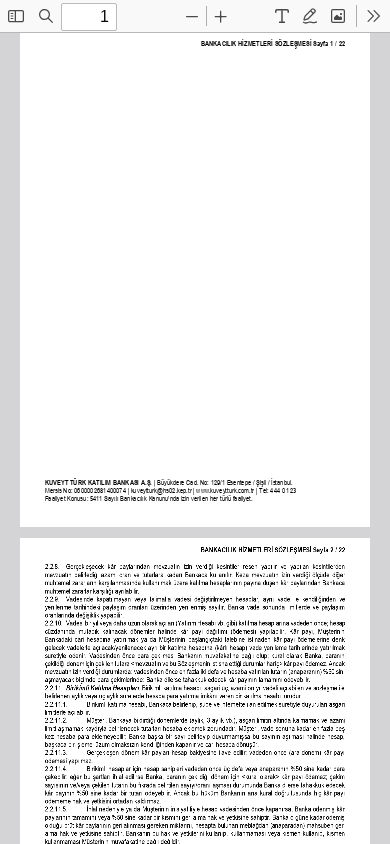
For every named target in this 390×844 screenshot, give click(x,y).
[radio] (282, 16)
